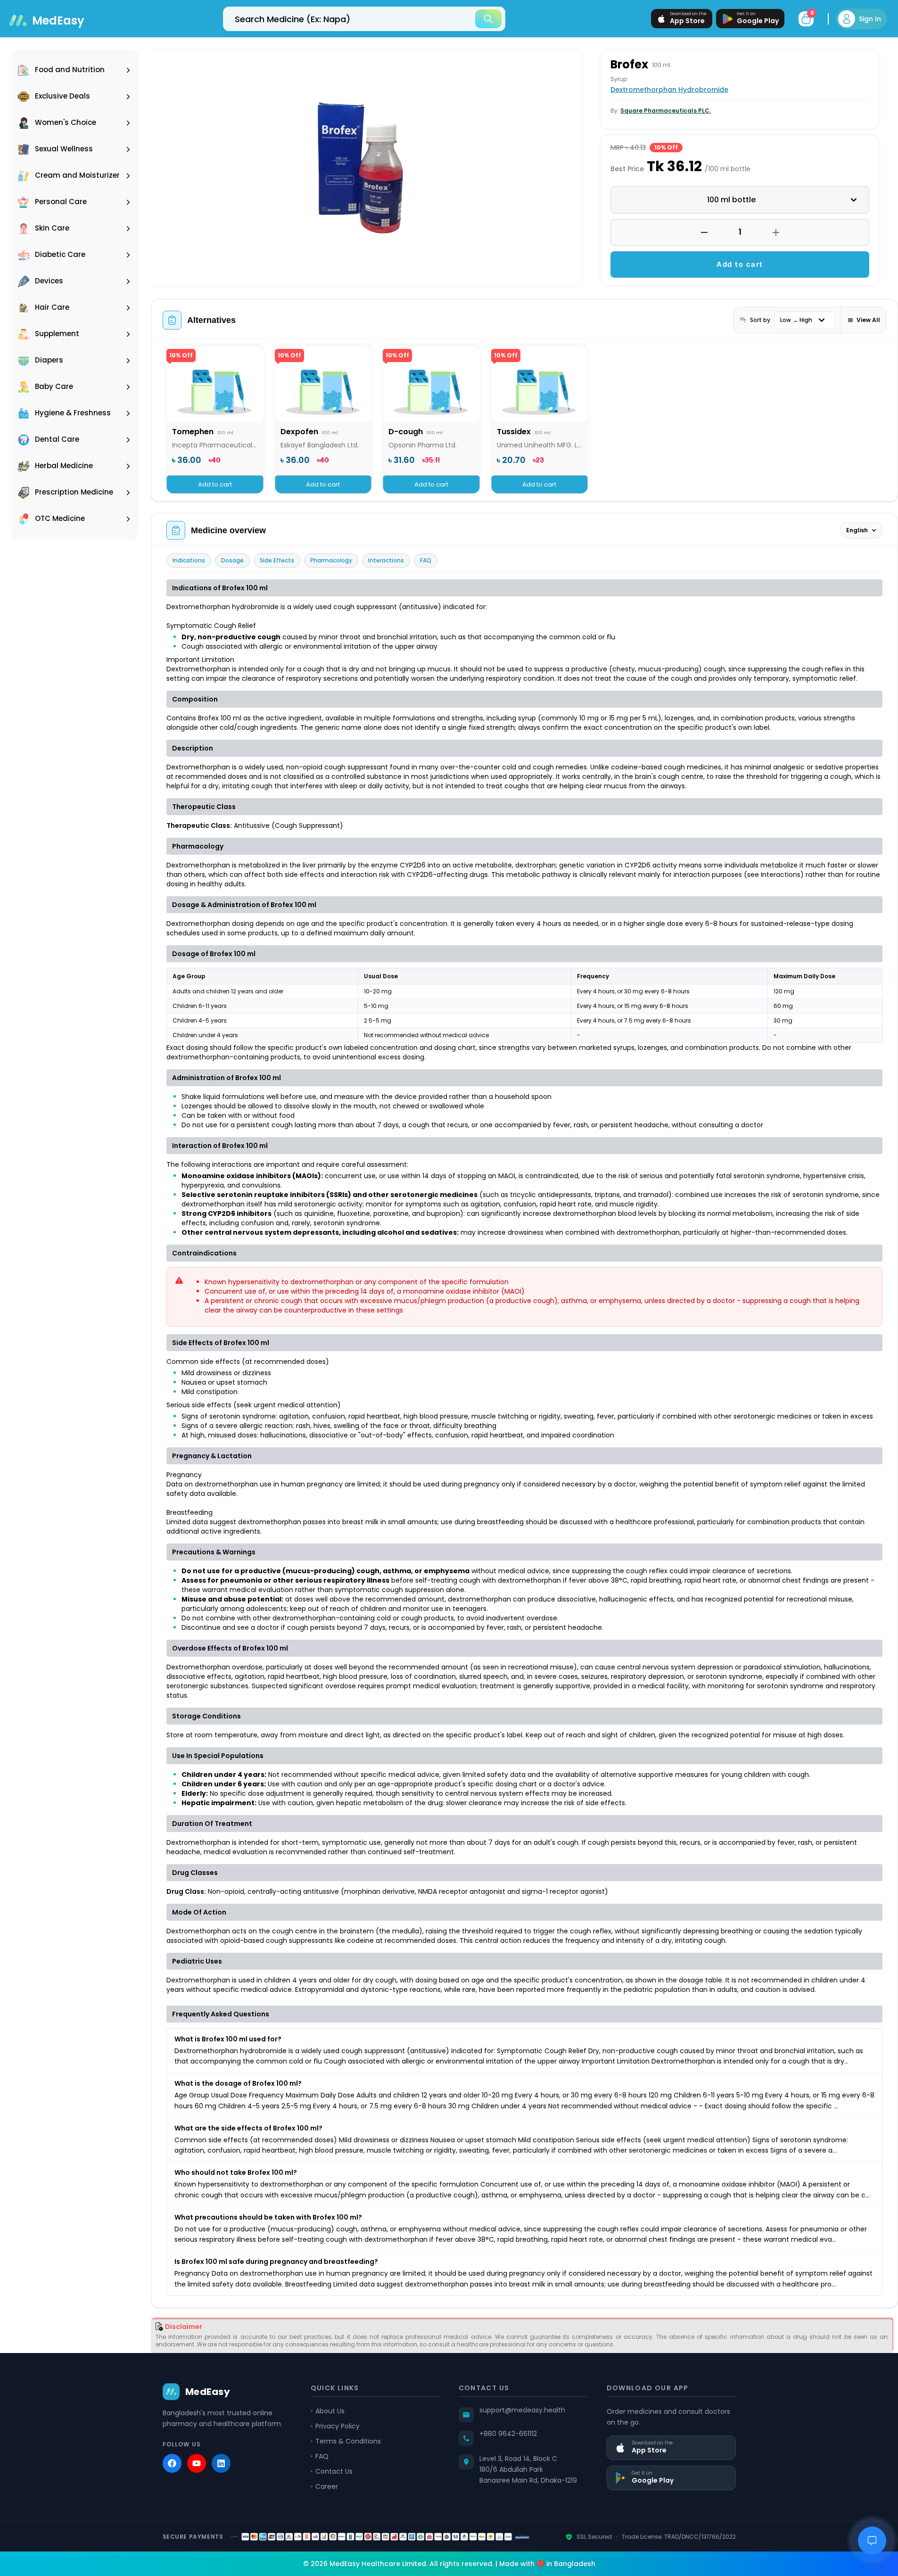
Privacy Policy (338, 2426)
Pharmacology (331, 560)
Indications (189, 560)
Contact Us (334, 2471)
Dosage (232, 560)
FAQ (426, 560)
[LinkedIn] (221, 2463)
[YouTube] (197, 2463)
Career (327, 2486)
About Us (330, 2411)
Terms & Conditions (348, 2441)
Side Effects (277, 560)
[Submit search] (488, 19)
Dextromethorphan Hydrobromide (669, 90)
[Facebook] (172, 2463)
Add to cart (740, 264)
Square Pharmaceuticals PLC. (666, 111)
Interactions (386, 560)
